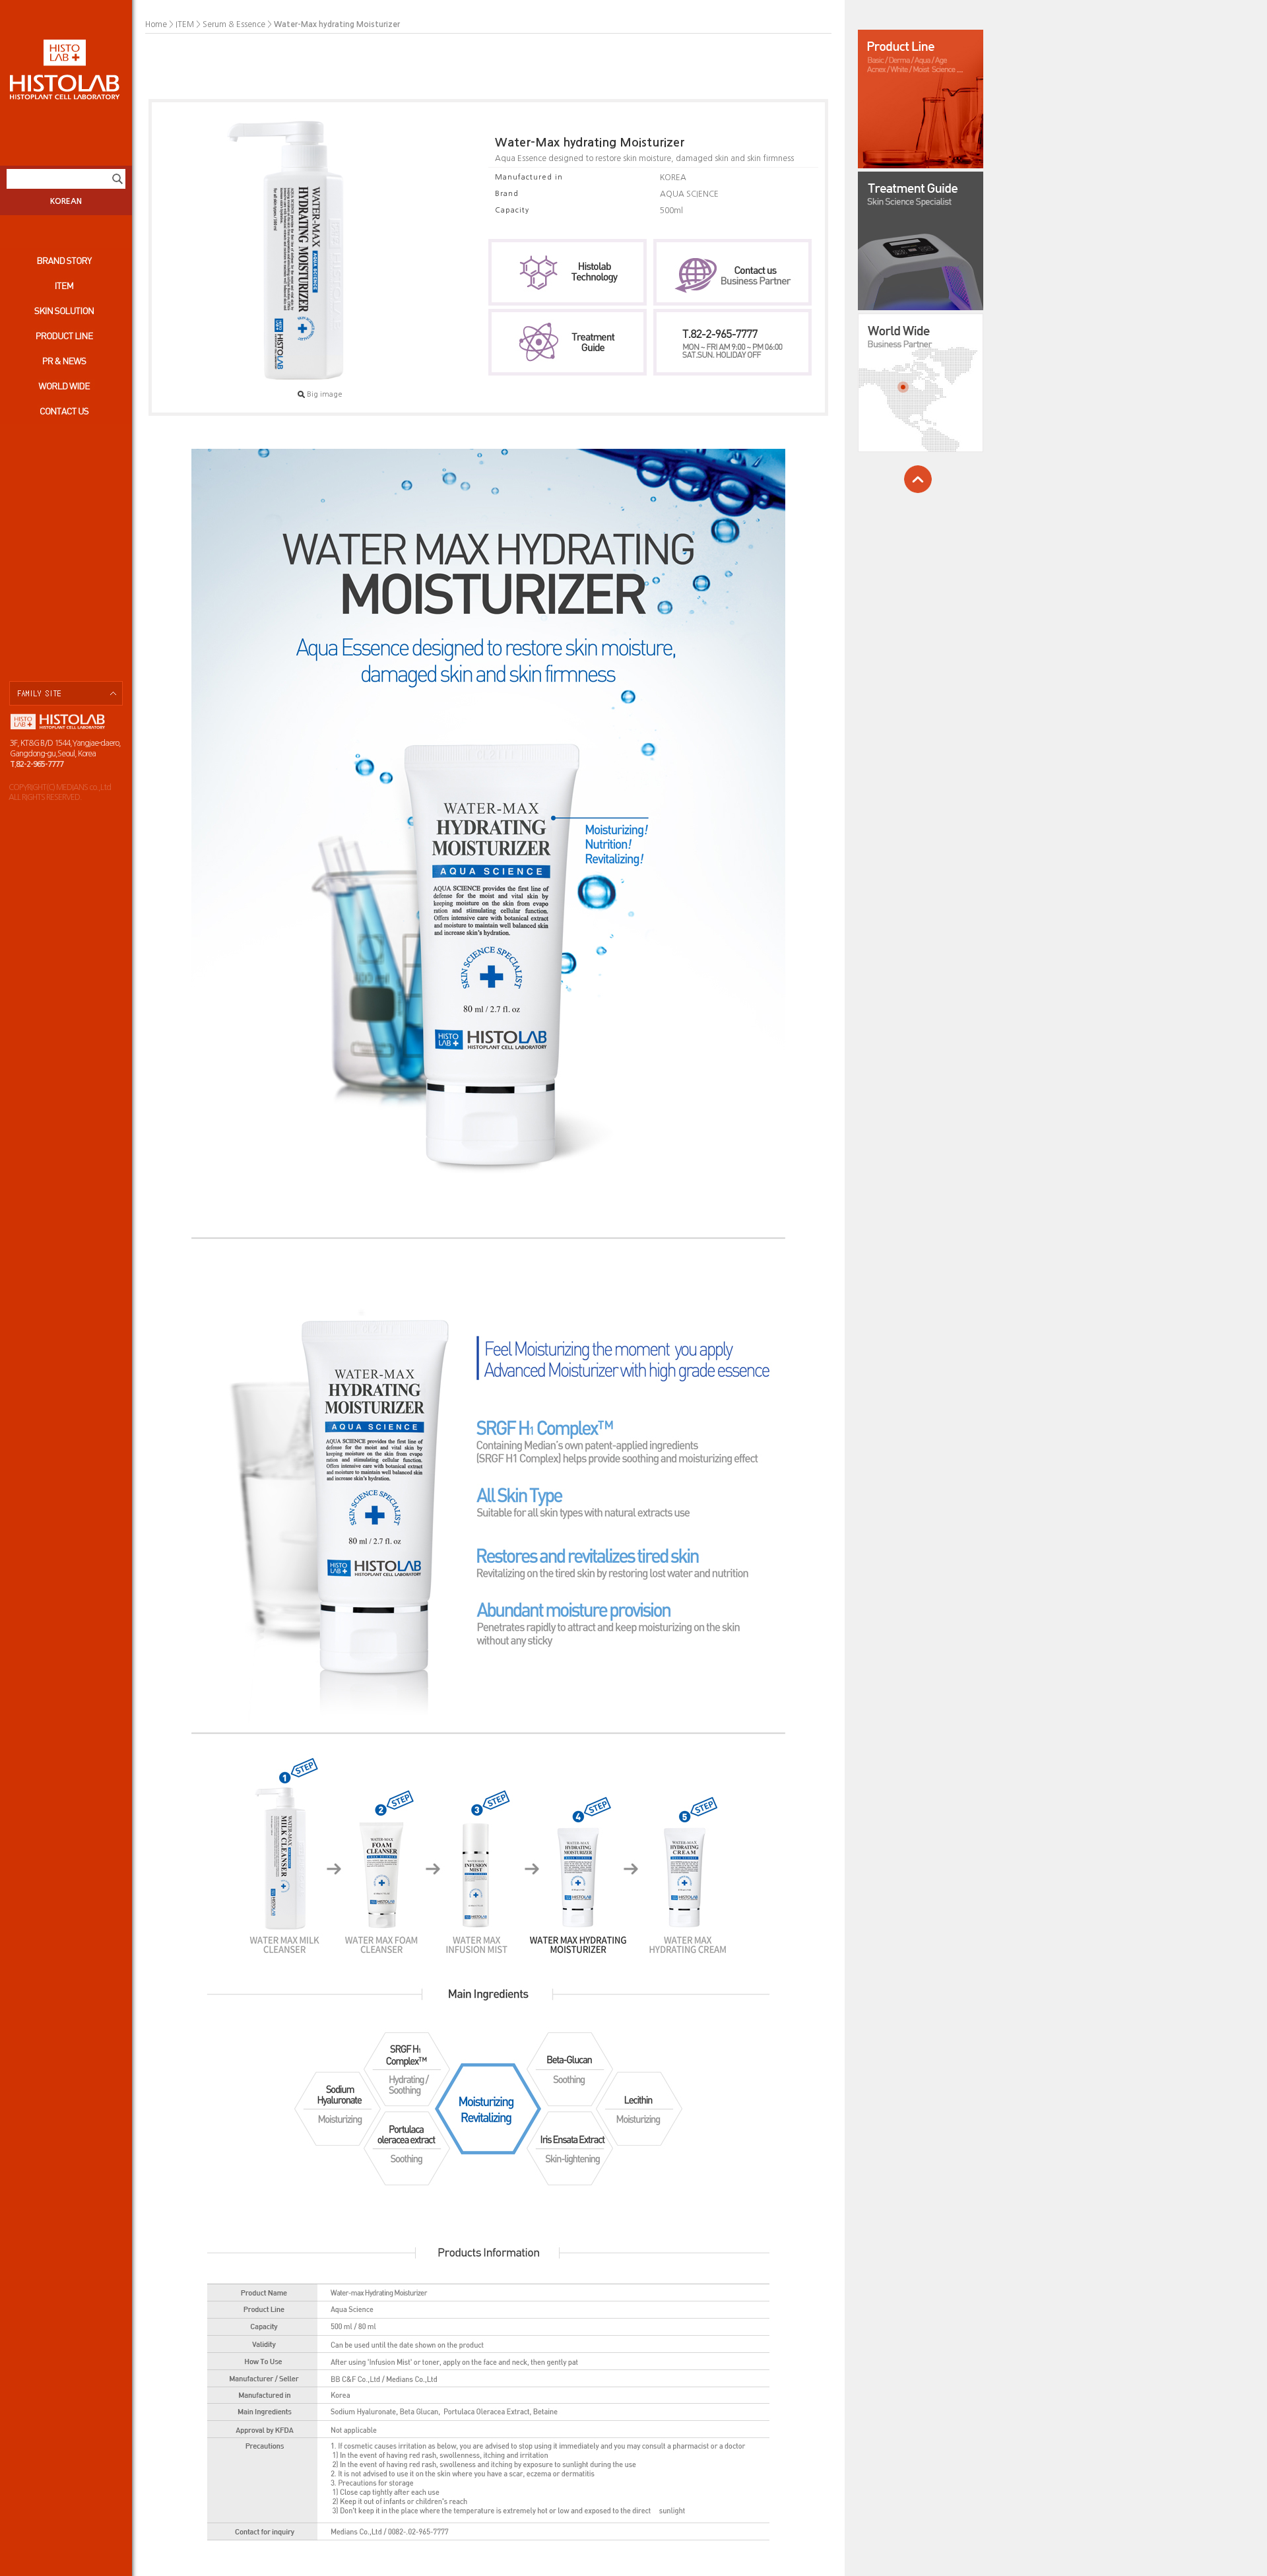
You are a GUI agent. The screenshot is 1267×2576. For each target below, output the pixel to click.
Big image (325, 394)
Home (156, 24)
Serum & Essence (234, 24)
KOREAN (66, 201)
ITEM (185, 24)
